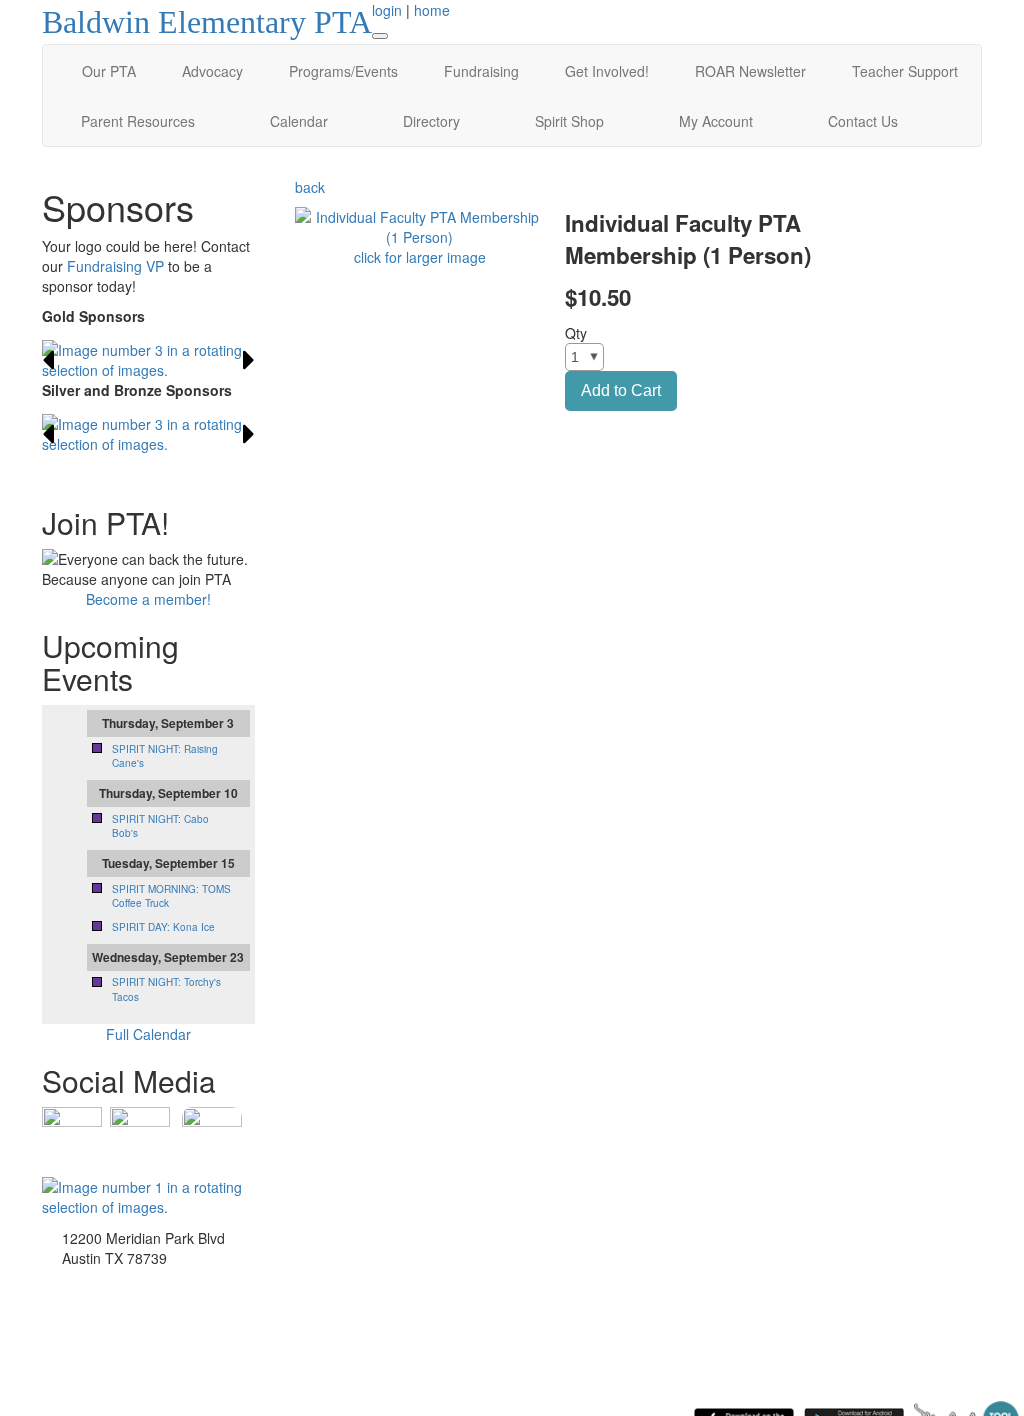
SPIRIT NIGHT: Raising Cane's (165, 756)
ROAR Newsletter (750, 71)
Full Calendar (148, 1034)
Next (249, 360)
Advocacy (212, 71)
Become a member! (148, 599)
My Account (716, 121)
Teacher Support (905, 71)
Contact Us (863, 121)
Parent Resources (138, 121)
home (432, 10)
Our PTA (109, 71)
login (387, 10)
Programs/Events (343, 71)
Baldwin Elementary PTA (207, 22)
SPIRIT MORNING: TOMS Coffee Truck (171, 896)
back (310, 187)
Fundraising (481, 71)
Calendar (299, 121)
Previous (48, 360)
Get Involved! (607, 71)
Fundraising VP (115, 266)
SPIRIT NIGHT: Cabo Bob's (160, 826)
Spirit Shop (569, 121)
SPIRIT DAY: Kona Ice (163, 927)
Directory (431, 121)
